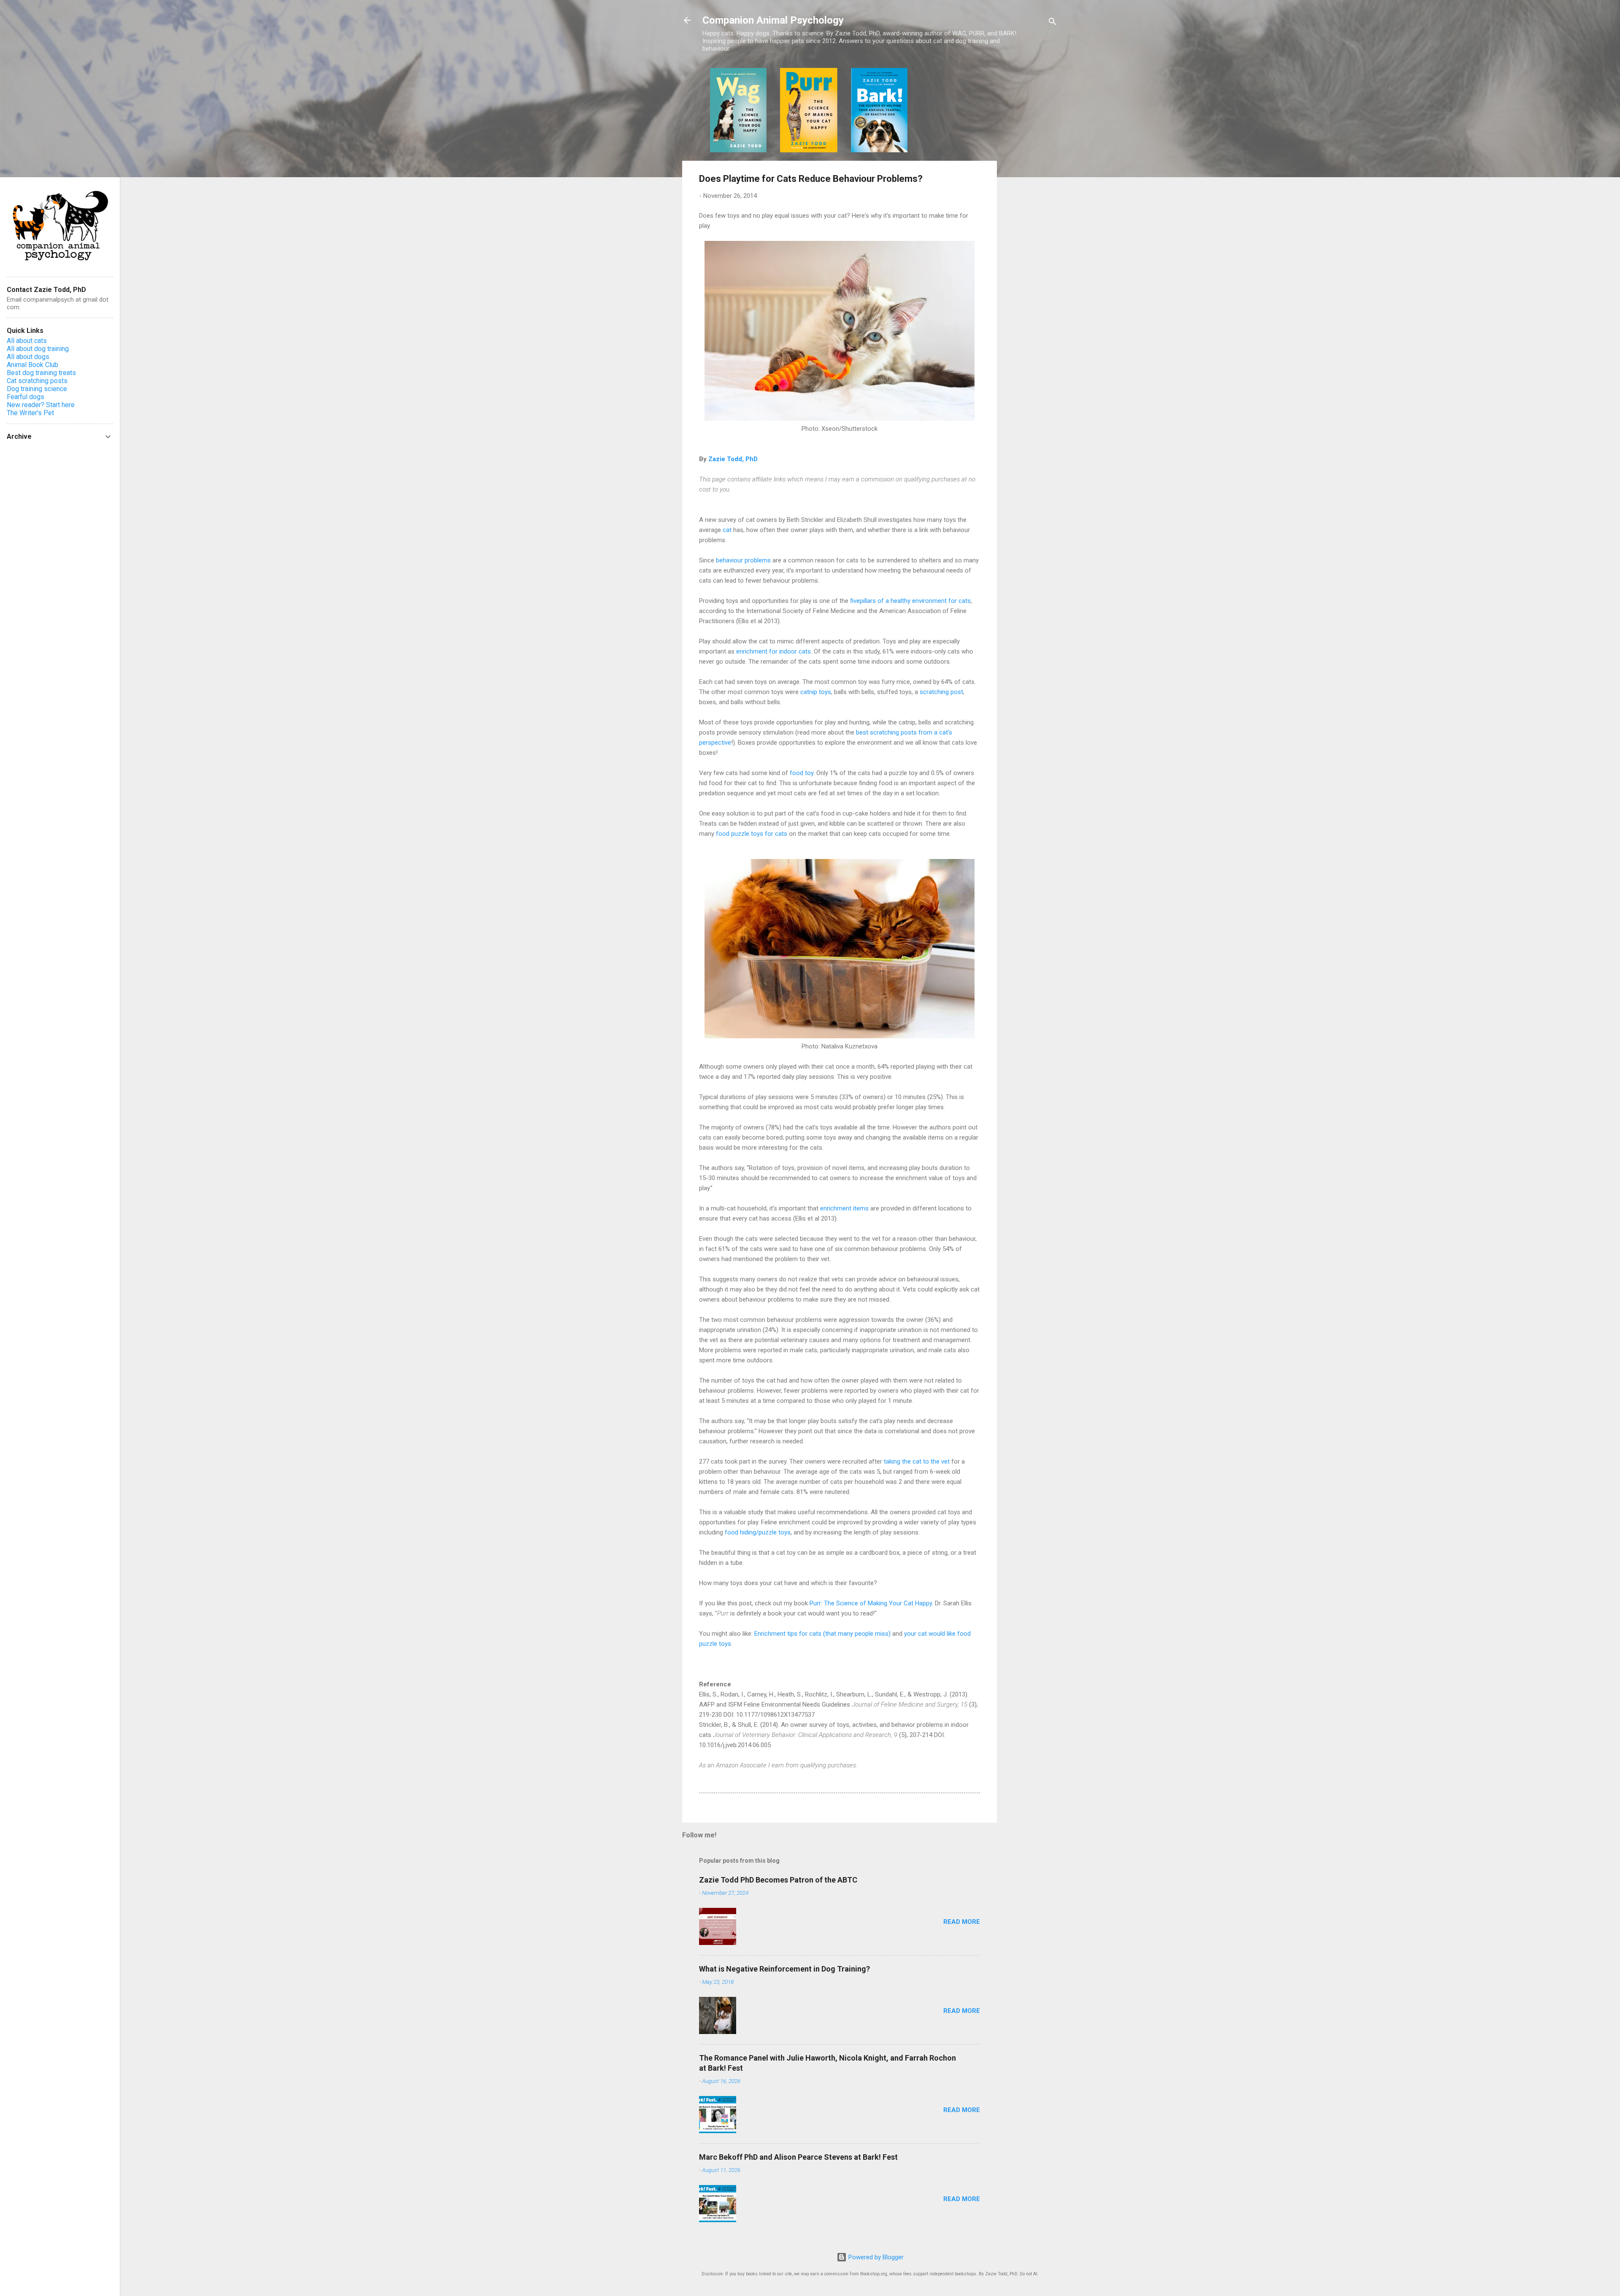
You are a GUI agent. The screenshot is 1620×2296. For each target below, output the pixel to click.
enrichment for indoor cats (774, 651)
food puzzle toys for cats (752, 834)
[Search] (1053, 23)
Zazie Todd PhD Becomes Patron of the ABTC (778, 1880)
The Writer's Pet (30, 413)
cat (727, 530)
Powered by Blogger (875, 2257)
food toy (802, 773)
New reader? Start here (41, 405)
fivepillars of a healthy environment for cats (910, 601)
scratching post (941, 692)
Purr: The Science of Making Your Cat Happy (871, 1603)
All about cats (27, 341)
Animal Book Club (32, 365)
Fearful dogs (26, 397)
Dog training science (37, 389)
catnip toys (816, 692)
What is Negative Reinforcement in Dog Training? (784, 1969)
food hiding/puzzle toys (758, 1532)
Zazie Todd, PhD (733, 459)
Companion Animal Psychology (773, 20)
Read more (962, 1922)
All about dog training (38, 349)
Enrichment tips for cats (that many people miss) (822, 1634)
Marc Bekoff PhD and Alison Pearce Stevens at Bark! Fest (798, 2157)
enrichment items (844, 1208)
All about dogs (28, 357)
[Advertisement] (1031, 194)
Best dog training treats (41, 373)
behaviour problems (743, 560)
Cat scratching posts (37, 381)
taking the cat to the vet (917, 1461)
